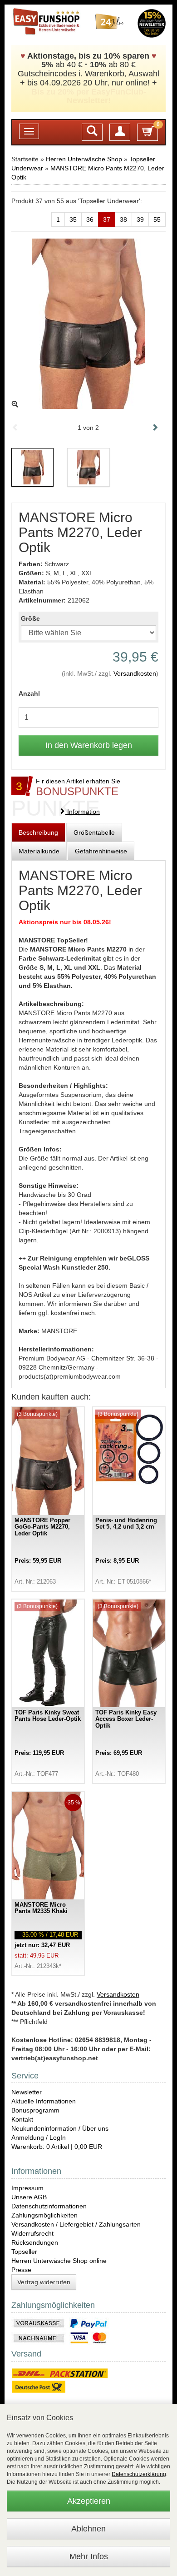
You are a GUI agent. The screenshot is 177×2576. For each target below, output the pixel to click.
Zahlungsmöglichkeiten (44, 2215)
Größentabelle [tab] (94, 832)
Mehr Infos (89, 2556)
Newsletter (27, 2092)
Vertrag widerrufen (44, 2282)
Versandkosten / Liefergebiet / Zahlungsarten (76, 2224)
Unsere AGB (29, 2197)
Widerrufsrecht (32, 2233)
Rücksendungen (35, 2242)
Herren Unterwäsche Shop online (59, 2261)
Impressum (27, 2188)
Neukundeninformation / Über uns (60, 2128)
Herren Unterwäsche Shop (84, 159)
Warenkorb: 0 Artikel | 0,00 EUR (57, 2147)
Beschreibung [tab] (38, 832)
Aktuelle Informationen (44, 2101)
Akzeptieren (89, 2501)
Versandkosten (135, 673)
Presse (21, 2270)
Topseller (24, 2252)
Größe (30, 618)
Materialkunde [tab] (39, 851)
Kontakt (22, 2119)
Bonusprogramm (35, 2110)
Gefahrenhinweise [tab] (101, 851)
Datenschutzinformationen (49, 2206)
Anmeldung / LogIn (39, 2138)
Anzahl (29, 693)
